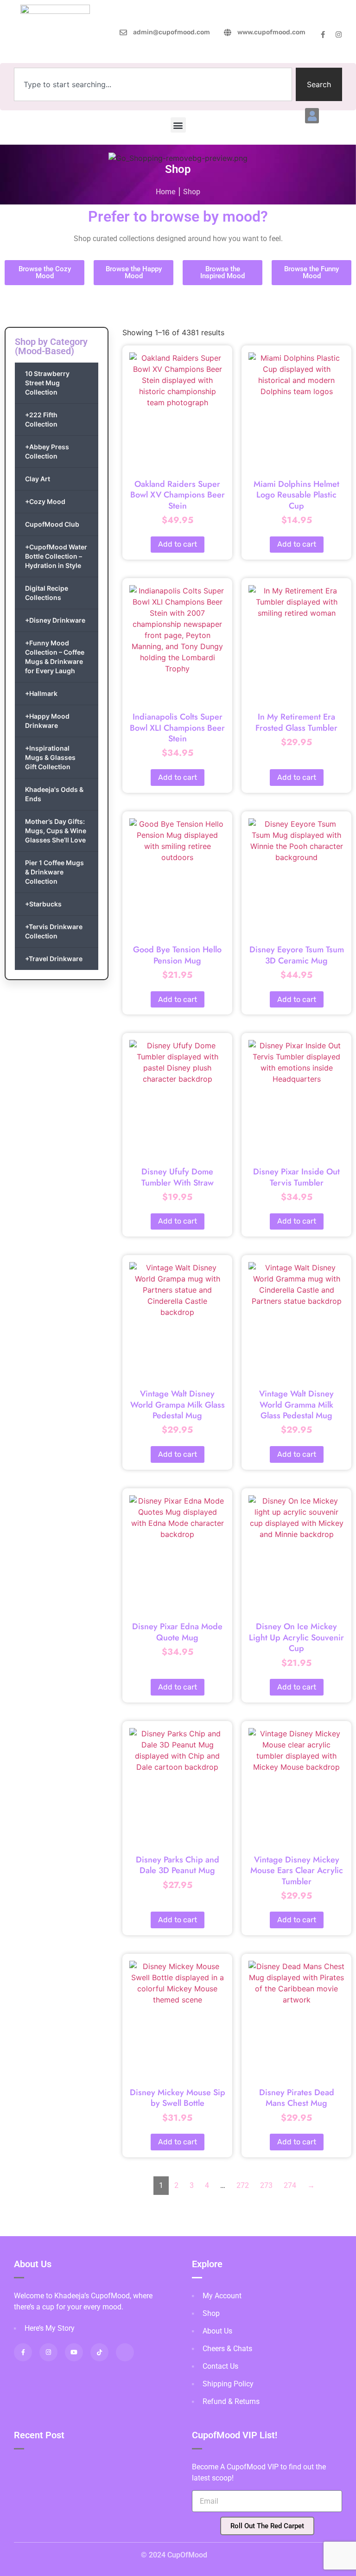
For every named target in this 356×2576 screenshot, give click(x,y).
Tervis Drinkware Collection (54, 931)
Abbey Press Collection (47, 451)
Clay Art (38, 479)
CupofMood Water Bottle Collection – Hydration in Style (56, 556)
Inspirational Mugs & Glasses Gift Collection (50, 757)
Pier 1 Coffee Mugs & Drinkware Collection (54, 872)
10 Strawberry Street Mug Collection (47, 383)
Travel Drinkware (54, 959)
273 (266, 2185)
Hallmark (41, 693)
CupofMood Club (52, 524)
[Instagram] (339, 35)
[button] (312, 116)
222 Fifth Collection (41, 419)
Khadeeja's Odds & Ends (54, 794)
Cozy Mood (45, 501)
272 (243, 2185)
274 (290, 2185)
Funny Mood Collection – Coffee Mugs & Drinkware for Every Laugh (55, 657)
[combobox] (153, 84)
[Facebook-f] (323, 35)
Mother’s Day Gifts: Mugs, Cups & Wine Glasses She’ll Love (56, 831)
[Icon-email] (125, 2352)
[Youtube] (74, 2352)
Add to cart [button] (178, 544)
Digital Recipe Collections (47, 593)
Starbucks (43, 904)
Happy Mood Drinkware (47, 721)
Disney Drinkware (55, 620)
